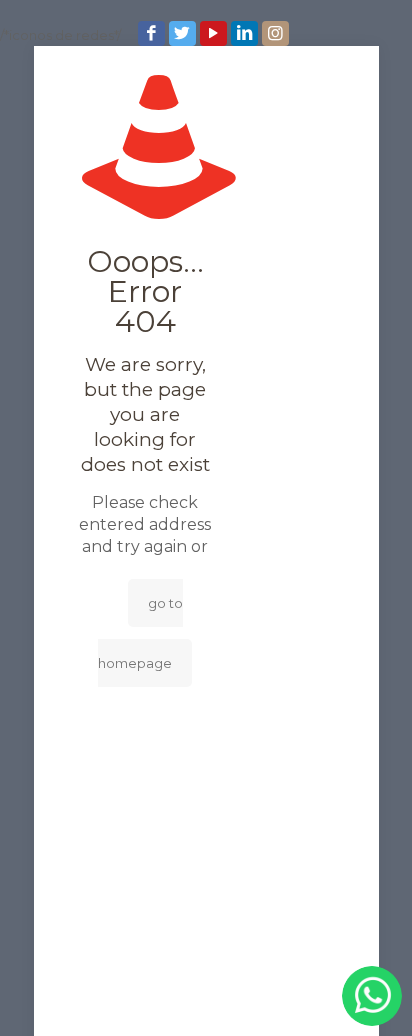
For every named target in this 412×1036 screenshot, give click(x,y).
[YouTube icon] (215, 33)
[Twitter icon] (184, 33)
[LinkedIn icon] (246, 33)
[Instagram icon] (277, 33)
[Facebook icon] (153, 33)
